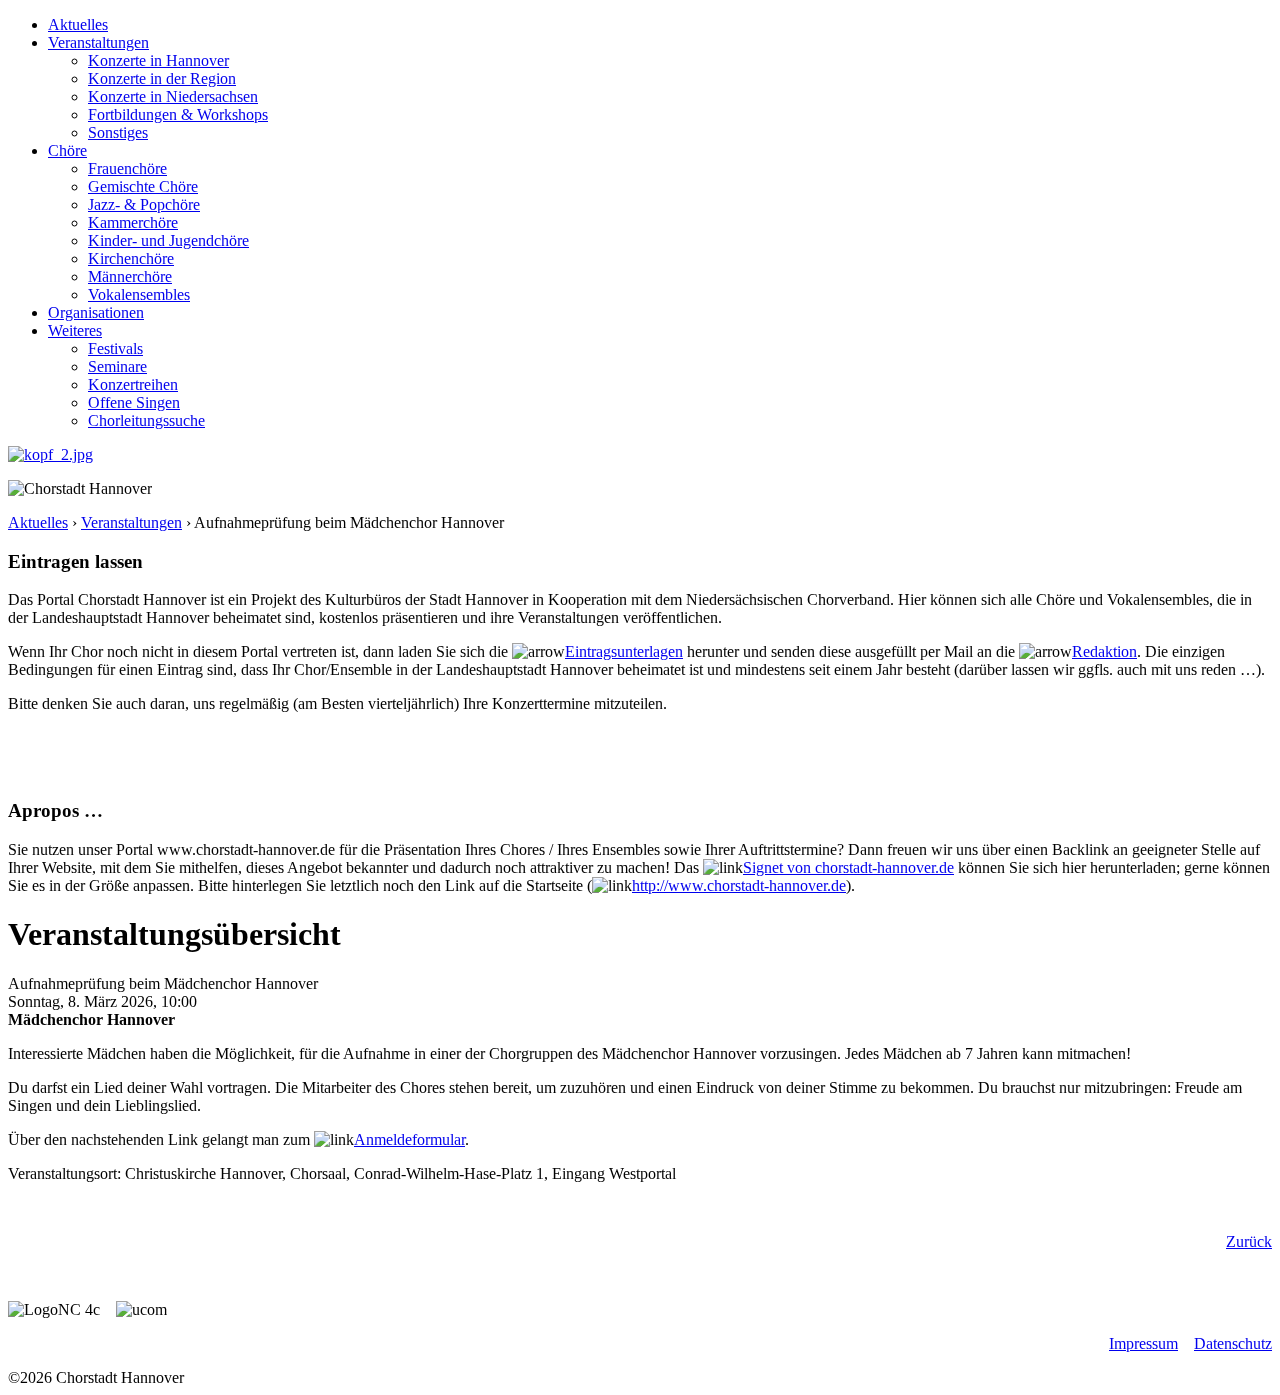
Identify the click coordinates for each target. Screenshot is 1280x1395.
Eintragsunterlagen (624, 651)
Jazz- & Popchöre (144, 204)
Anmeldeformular (409, 1139)
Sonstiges (118, 132)
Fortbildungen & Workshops (178, 114)
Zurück (1249, 1241)
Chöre (67, 150)
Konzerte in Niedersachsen (173, 96)
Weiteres (75, 330)
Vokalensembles (139, 294)
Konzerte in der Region (162, 78)
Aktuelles (78, 24)
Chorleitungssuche (146, 420)
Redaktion (1104, 651)
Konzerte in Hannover (158, 60)
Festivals (115, 348)
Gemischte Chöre (143, 186)
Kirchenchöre (131, 258)
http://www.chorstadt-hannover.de (739, 885)
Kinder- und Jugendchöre (168, 240)
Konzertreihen (133, 384)
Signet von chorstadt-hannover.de (848, 867)
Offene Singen (134, 402)
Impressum (1143, 1343)
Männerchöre (130, 276)
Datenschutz (1233, 1343)
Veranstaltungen (98, 42)
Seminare (117, 366)
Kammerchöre (133, 222)
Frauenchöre (127, 168)
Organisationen (96, 312)
